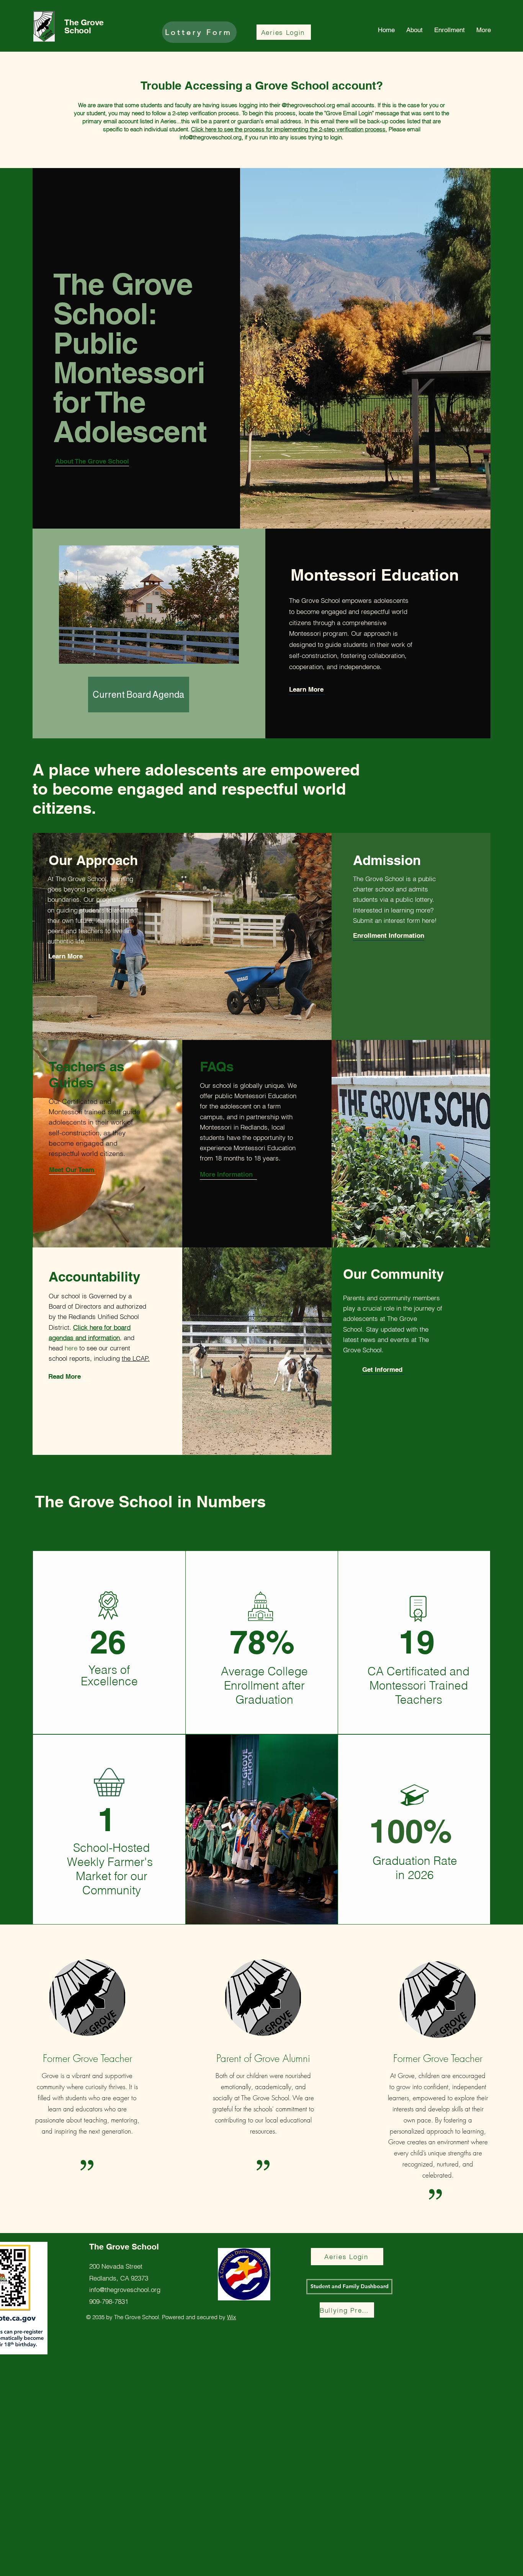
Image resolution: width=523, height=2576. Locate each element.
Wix (232, 2317)
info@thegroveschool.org (211, 137)
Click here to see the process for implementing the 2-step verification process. (289, 129)
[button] (307, 690)
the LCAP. (136, 1358)
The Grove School (84, 26)
